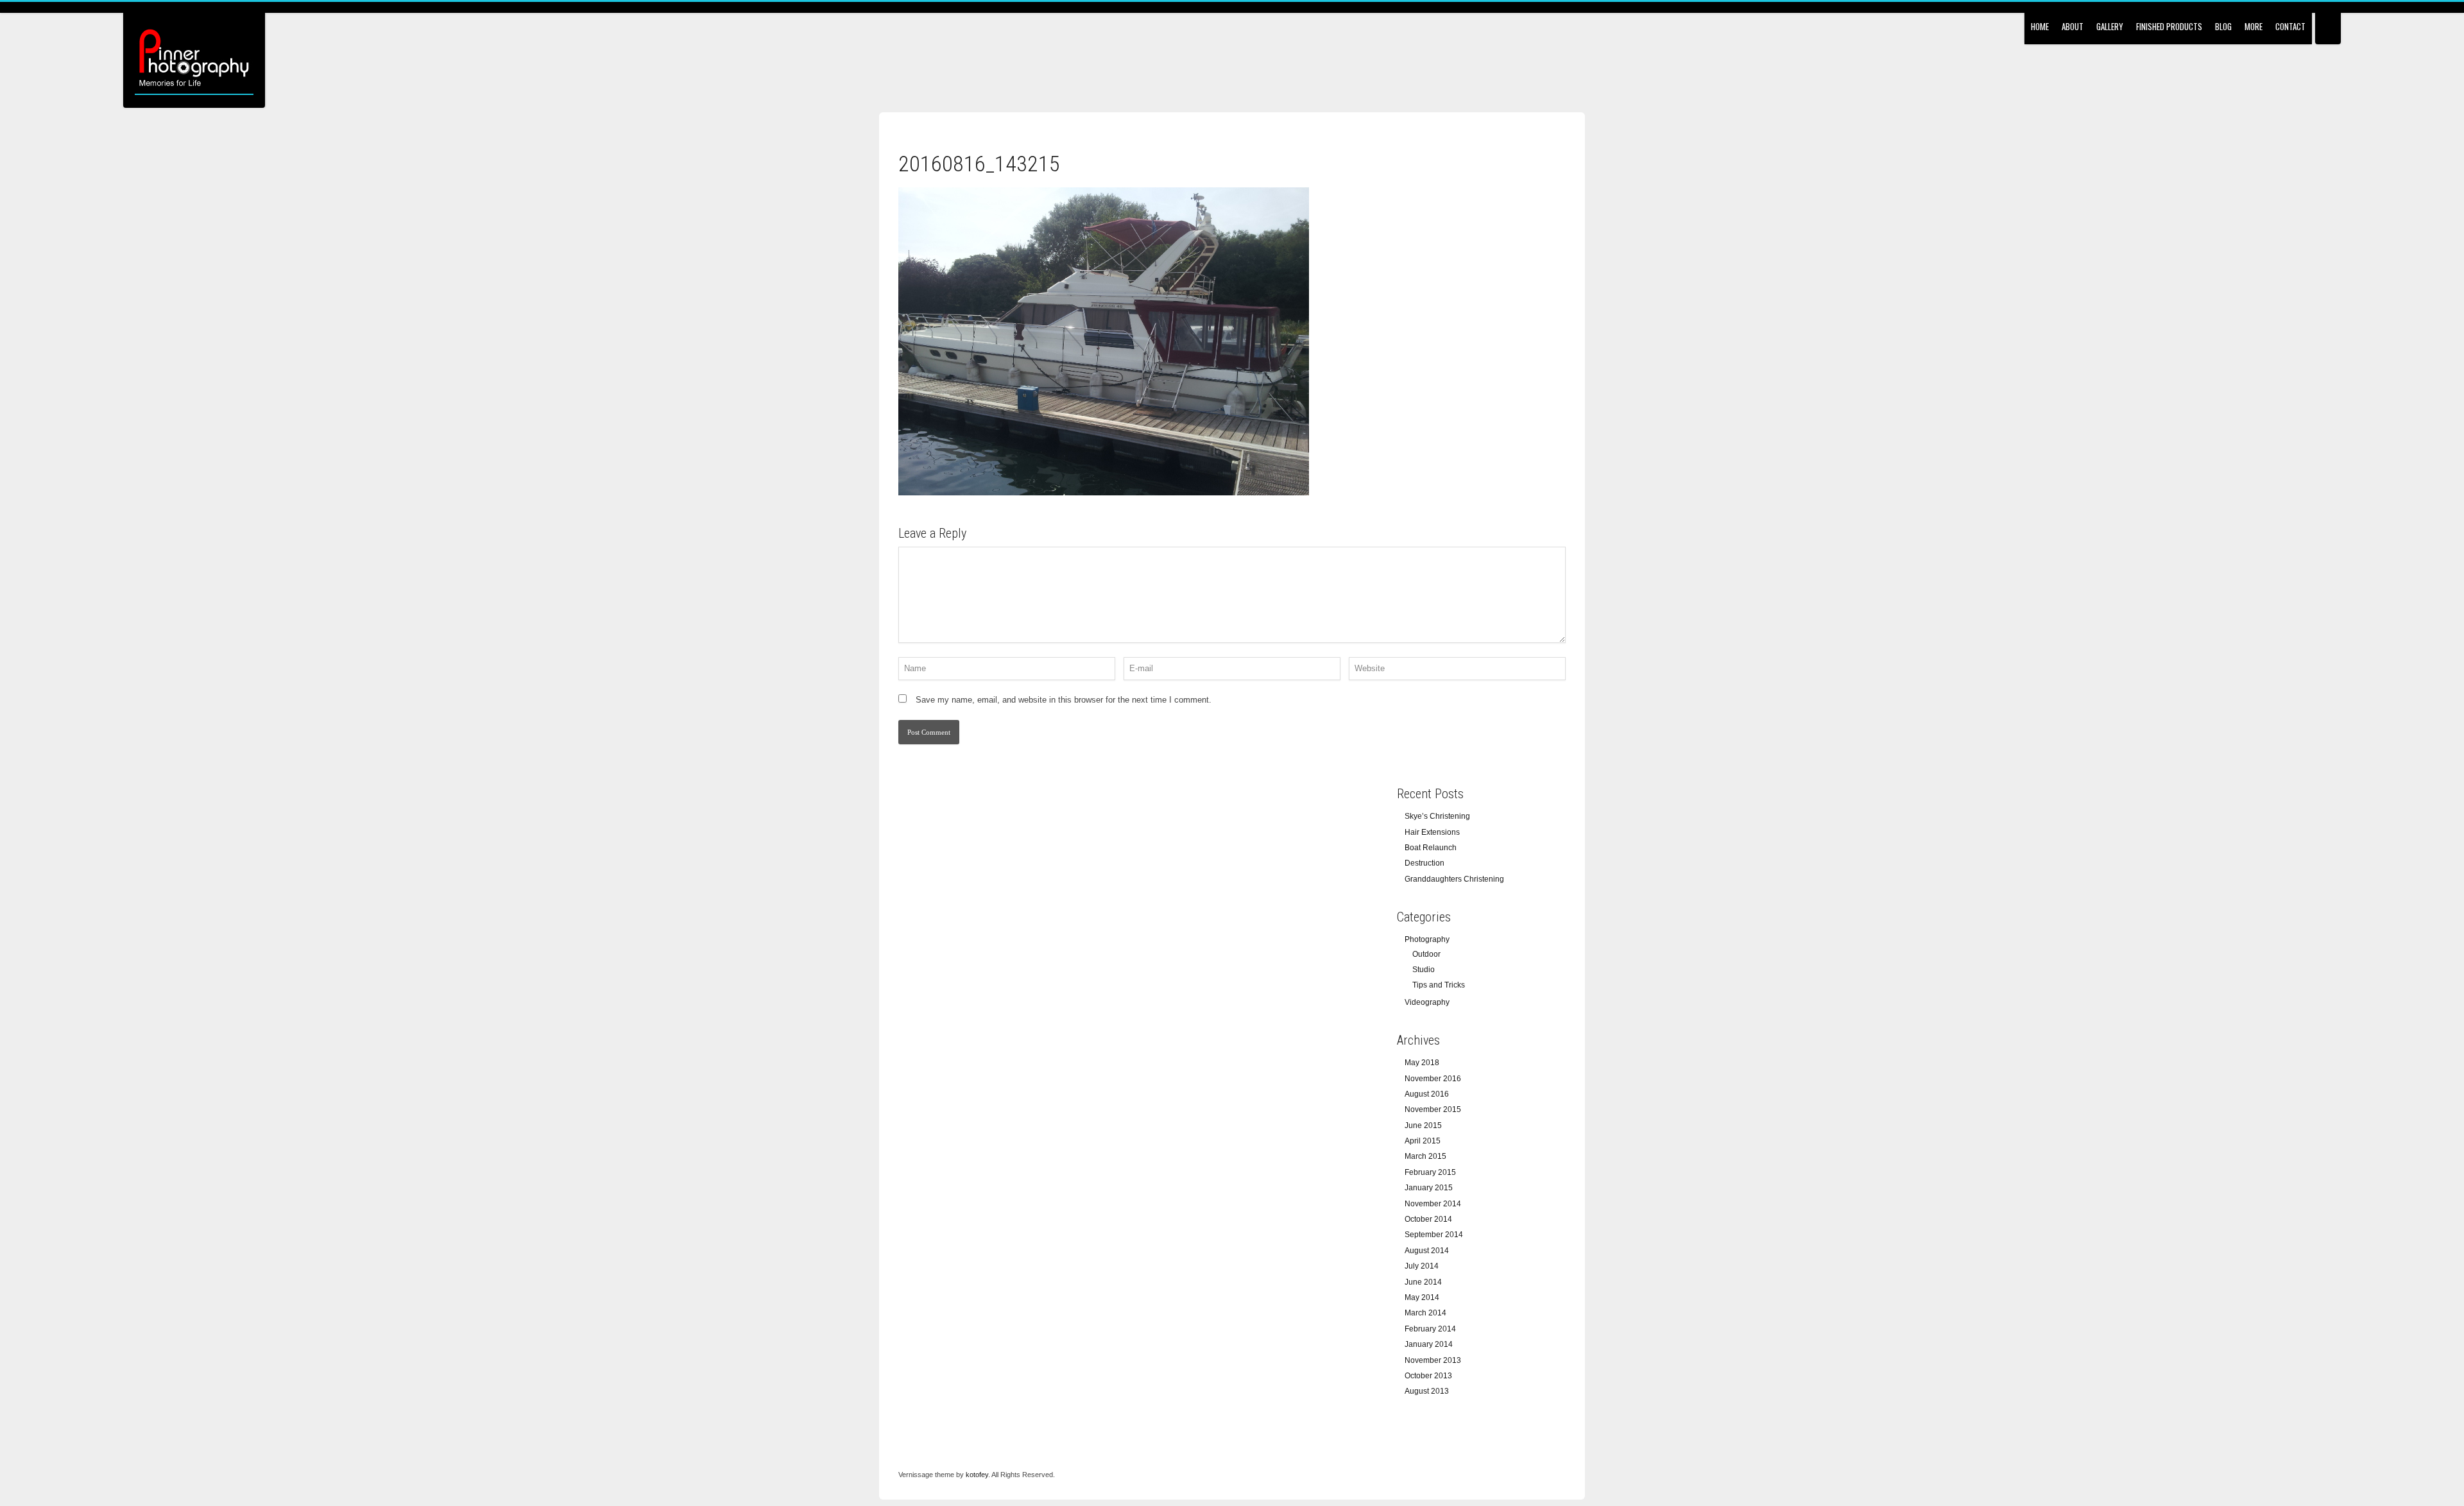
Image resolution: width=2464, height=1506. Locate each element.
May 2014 (1422, 1297)
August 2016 (1427, 1094)
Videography (1427, 1002)
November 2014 (1433, 1204)
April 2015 (1423, 1141)
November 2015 (1433, 1109)
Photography (1427, 939)
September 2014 (1434, 1235)
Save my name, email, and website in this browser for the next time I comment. (1064, 700)
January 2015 (1429, 1188)
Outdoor (1426, 954)
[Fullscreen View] (2328, 22)
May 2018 (1422, 1063)
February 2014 (1430, 1329)
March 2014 (1425, 1313)
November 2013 (1433, 1360)
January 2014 (1429, 1344)
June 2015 (1423, 1125)
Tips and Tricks (1439, 985)
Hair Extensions (1432, 832)
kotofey (977, 1475)
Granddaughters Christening (1454, 879)
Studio (1424, 970)
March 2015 (1425, 1156)
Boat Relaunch (1431, 848)
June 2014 (1423, 1282)
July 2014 (1422, 1266)
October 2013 (1428, 1376)
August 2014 (1427, 1251)
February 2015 (1430, 1172)
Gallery (2110, 26)
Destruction (1425, 863)
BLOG (2223, 26)
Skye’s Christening (1437, 816)
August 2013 (1427, 1391)
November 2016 (1433, 1079)
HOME (2040, 26)
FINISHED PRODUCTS (2169, 26)
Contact (2290, 26)
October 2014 (1428, 1219)
